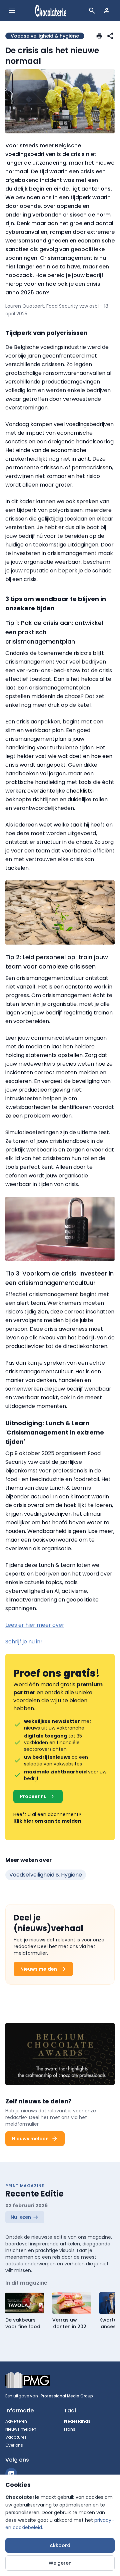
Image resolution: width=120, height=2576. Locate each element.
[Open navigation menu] (12, 11)
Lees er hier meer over (35, 1625)
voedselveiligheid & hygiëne (46, 1875)
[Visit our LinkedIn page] (11, 2474)
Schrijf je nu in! (24, 1642)
